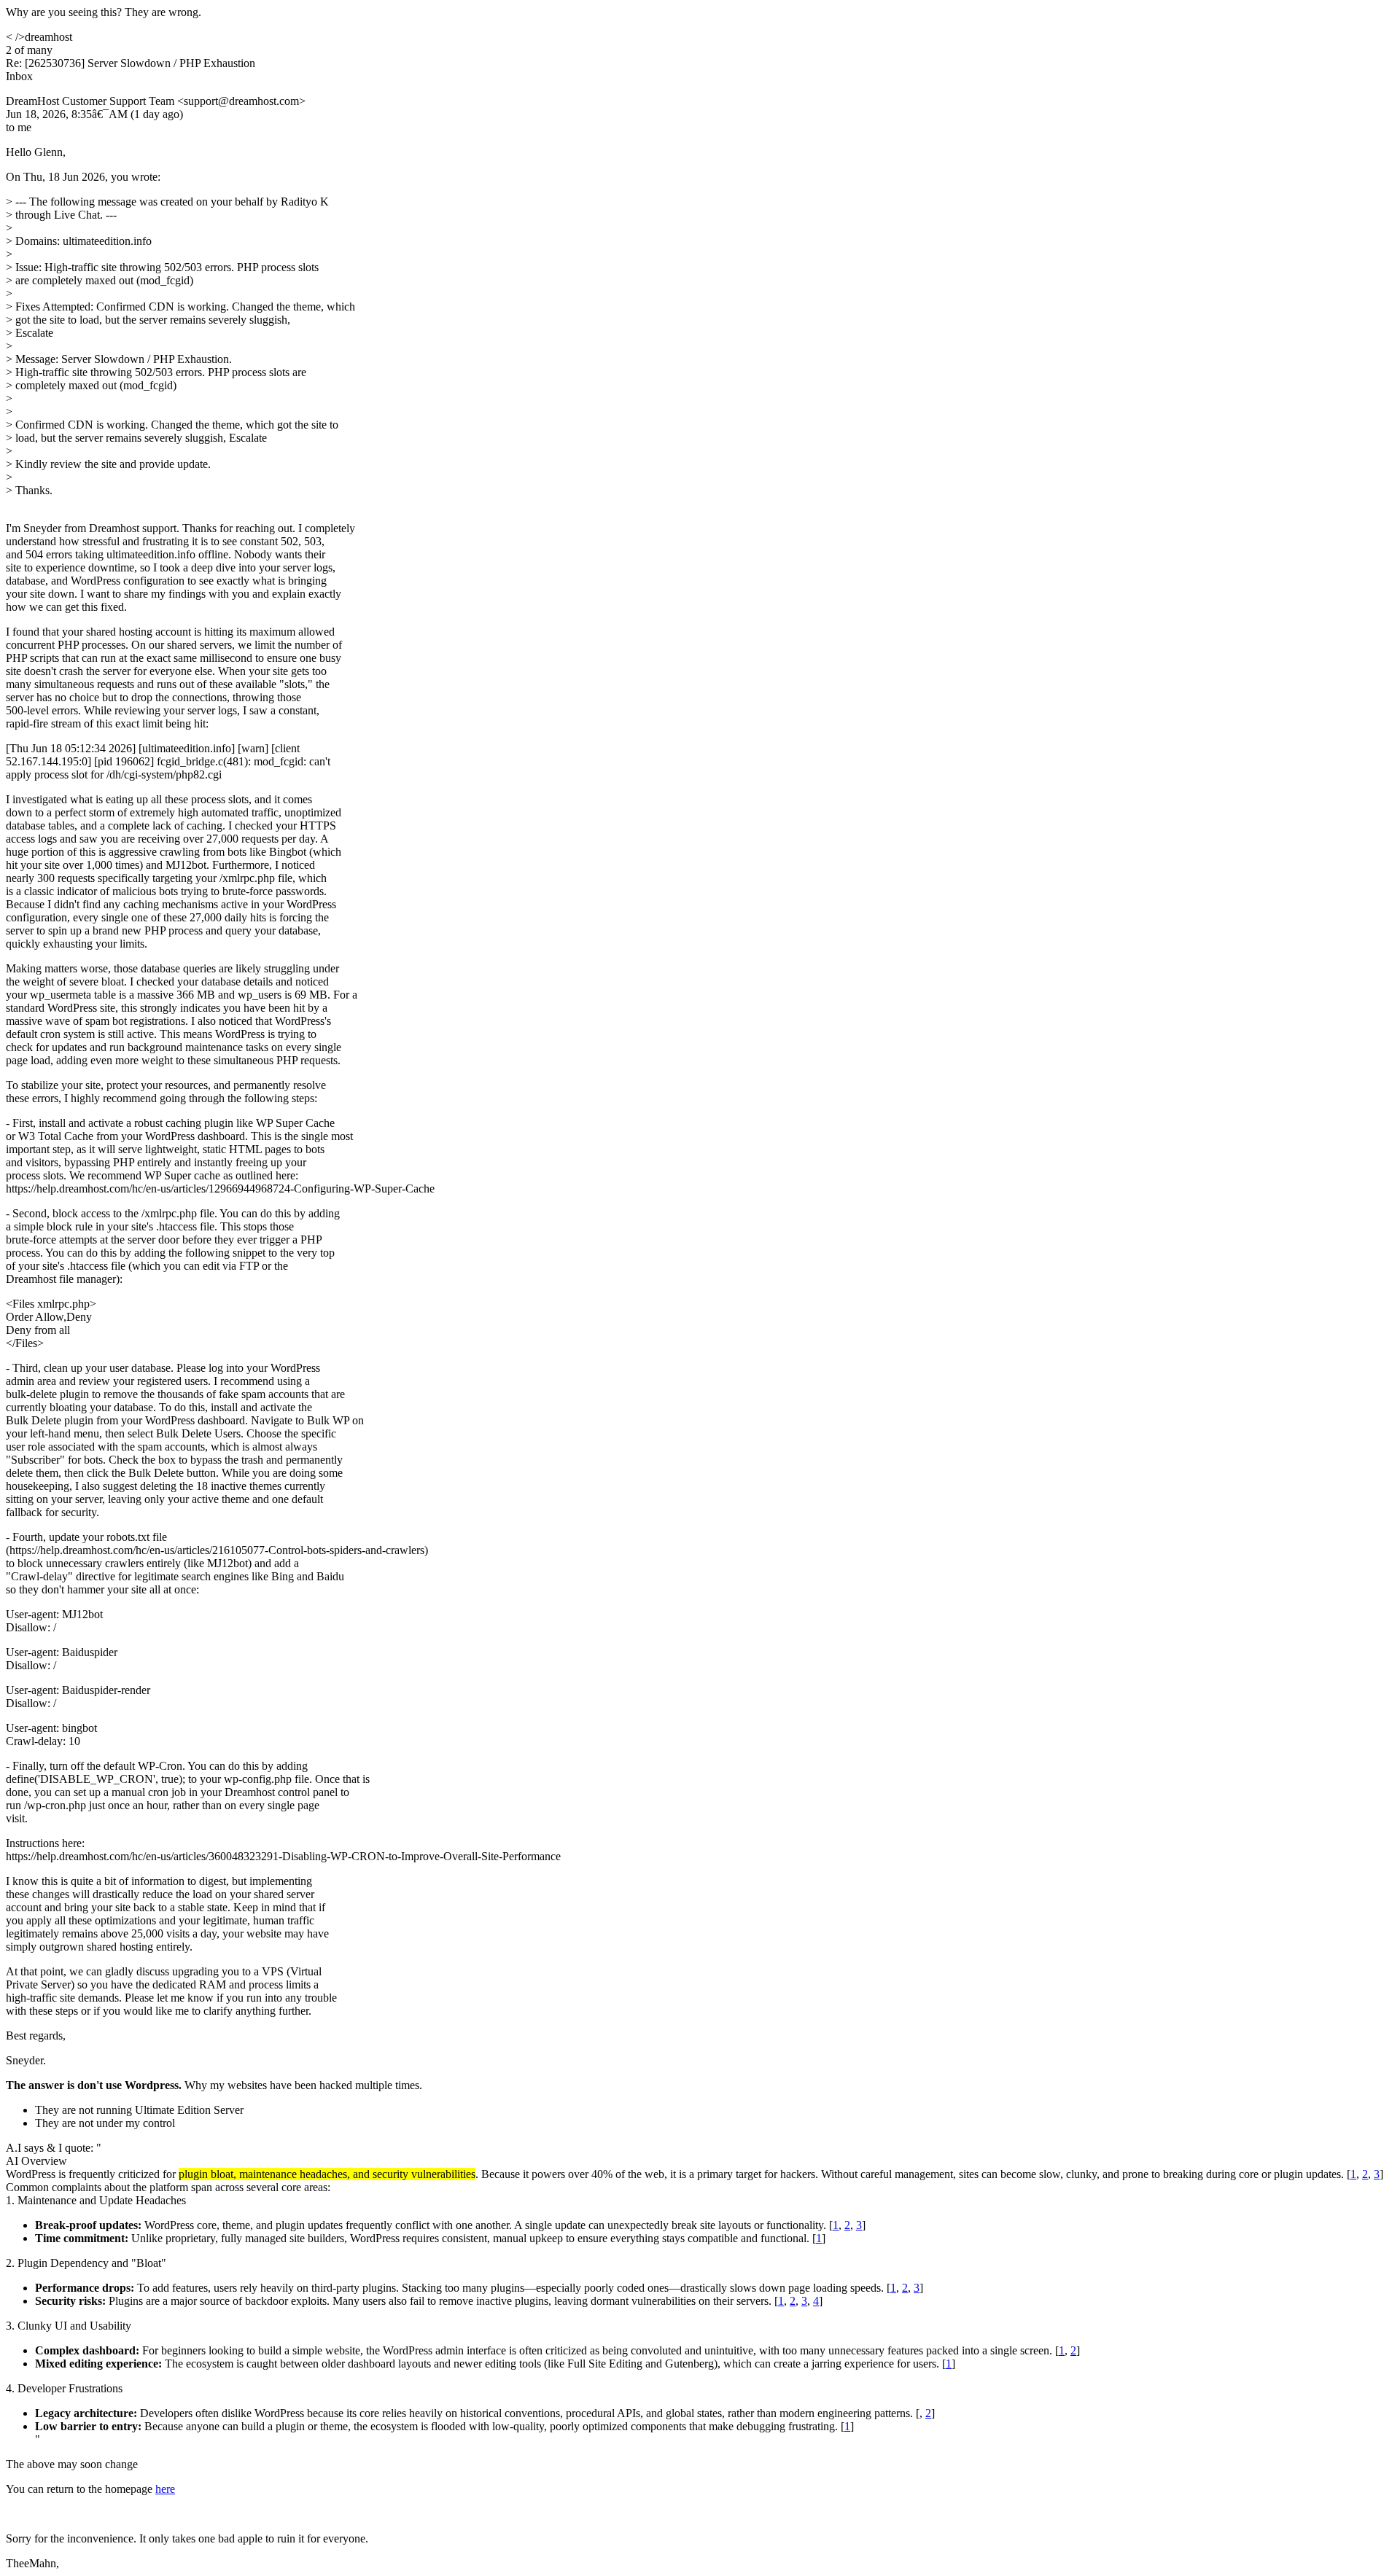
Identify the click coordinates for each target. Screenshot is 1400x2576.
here (165, 2489)
